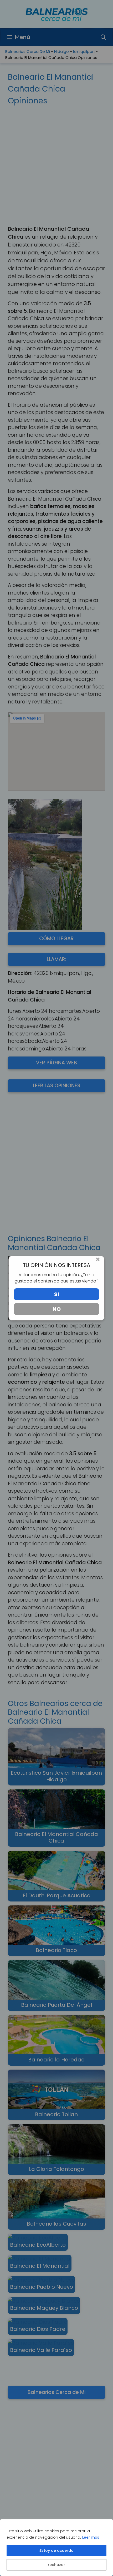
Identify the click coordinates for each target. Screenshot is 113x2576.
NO (57, 1309)
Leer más (91, 2537)
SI (57, 1294)
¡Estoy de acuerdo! (57, 2550)
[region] (56, 2548)
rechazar (56, 2565)
